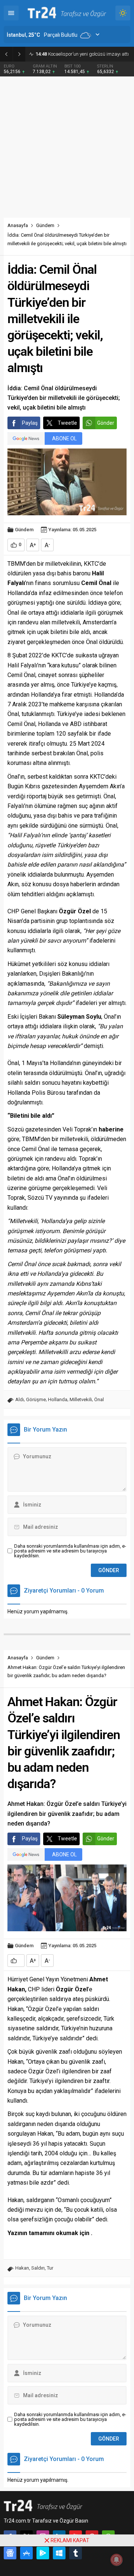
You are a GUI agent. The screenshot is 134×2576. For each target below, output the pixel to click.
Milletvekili (81, 1399)
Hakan (22, 2268)
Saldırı (38, 2268)
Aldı (20, 1399)
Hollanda (58, 1399)
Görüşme (36, 1399)
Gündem (45, 225)
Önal (99, 1399)
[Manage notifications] (117, 2560)
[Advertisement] (67, 147)
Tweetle (67, 423)
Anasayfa (18, 225)
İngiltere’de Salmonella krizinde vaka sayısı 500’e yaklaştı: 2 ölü (83, 54)
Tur (50, 2268)
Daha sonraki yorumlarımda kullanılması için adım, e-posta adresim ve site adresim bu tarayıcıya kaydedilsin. (70, 1551)
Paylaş (30, 423)
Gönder (106, 423)
